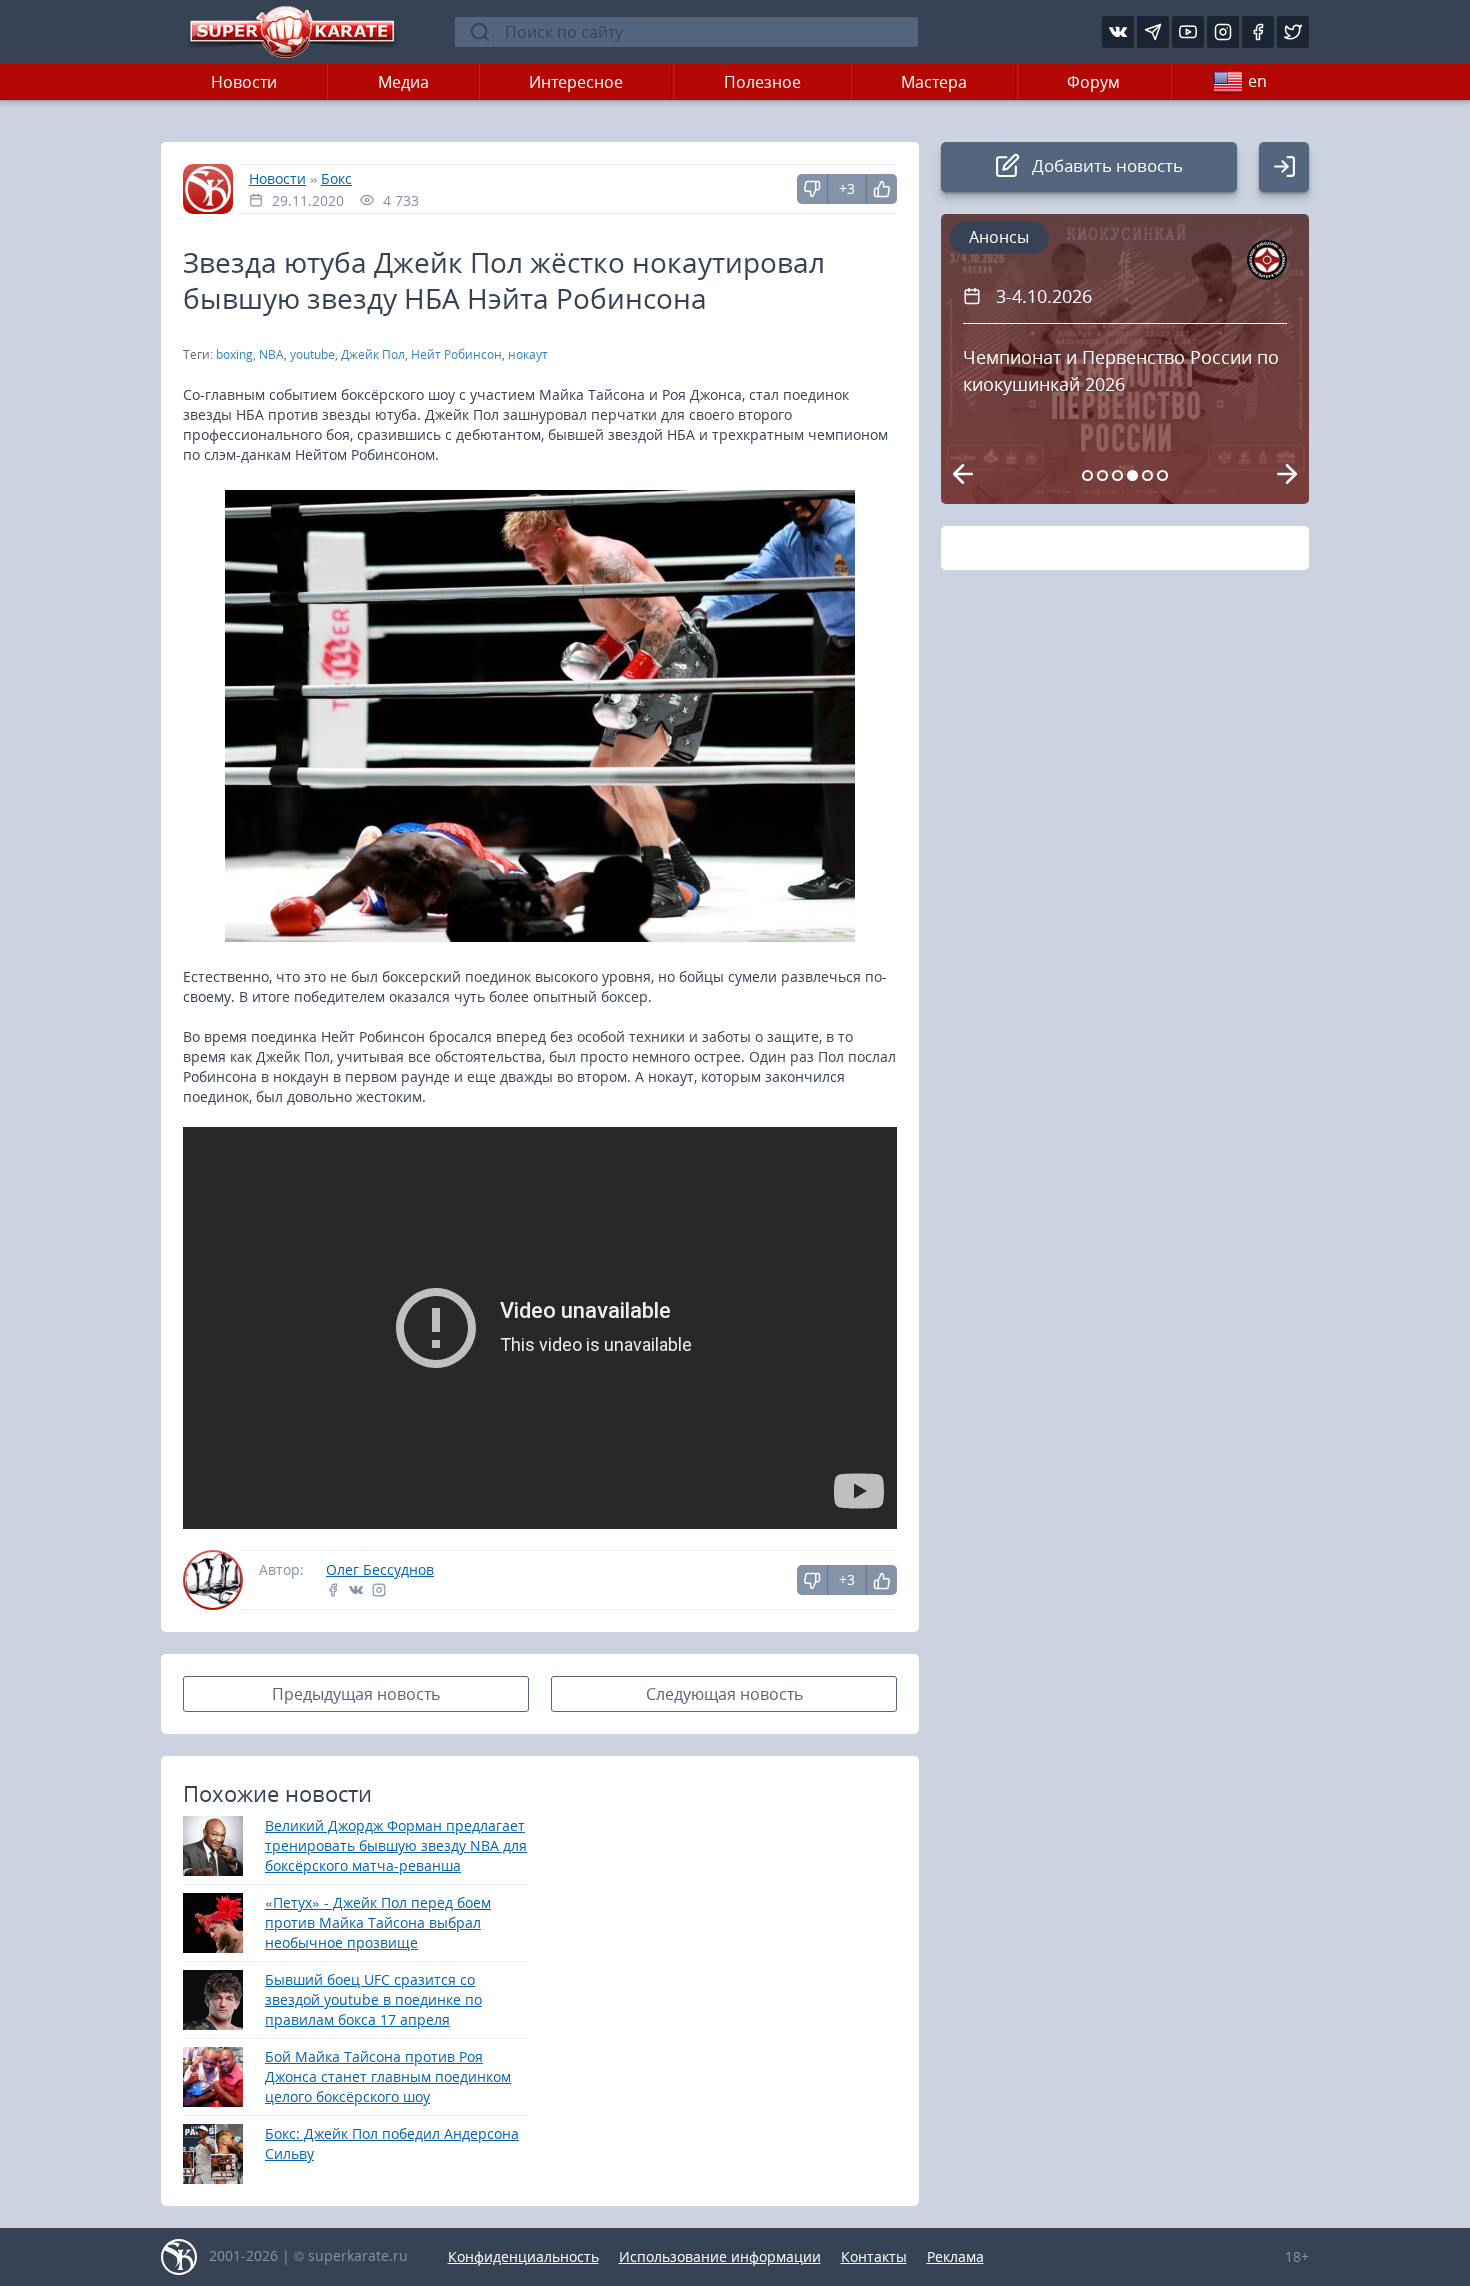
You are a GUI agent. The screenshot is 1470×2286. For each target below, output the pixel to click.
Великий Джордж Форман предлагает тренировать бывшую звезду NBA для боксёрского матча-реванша (396, 1845)
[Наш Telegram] (1153, 32)
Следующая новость (724, 1694)
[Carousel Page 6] (1162, 475)
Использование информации (720, 2256)
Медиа (403, 82)
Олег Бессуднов (380, 1569)
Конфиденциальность (523, 2256)
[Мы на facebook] (1258, 32)
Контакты (874, 2256)
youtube (312, 354)
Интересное (576, 82)
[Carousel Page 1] (1087, 475)
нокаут (528, 354)
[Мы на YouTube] (1188, 32)
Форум (1093, 82)
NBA (271, 354)
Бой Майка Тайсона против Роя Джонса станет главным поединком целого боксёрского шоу (388, 2076)
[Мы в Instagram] (1223, 32)
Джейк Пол (373, 354)
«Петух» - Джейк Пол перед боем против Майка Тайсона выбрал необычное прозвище (378, 1922)
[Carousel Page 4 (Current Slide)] (1132, 475)
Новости (244, 82)
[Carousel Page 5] (1147, 475)
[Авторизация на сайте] (1284, 167)
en (1257, 81)
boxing (234, 354)
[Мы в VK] (1118, 32)
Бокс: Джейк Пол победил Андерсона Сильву (392, 2143)
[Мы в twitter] (1293, 32)
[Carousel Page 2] (1102, 475)
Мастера (934, 82)
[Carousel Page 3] (1117, 475)
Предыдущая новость (356, 1694)
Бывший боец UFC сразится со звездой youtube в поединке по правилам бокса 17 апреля (373, 1999)
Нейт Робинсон (456, 354)
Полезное (762, 82)
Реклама (955, 2256)
